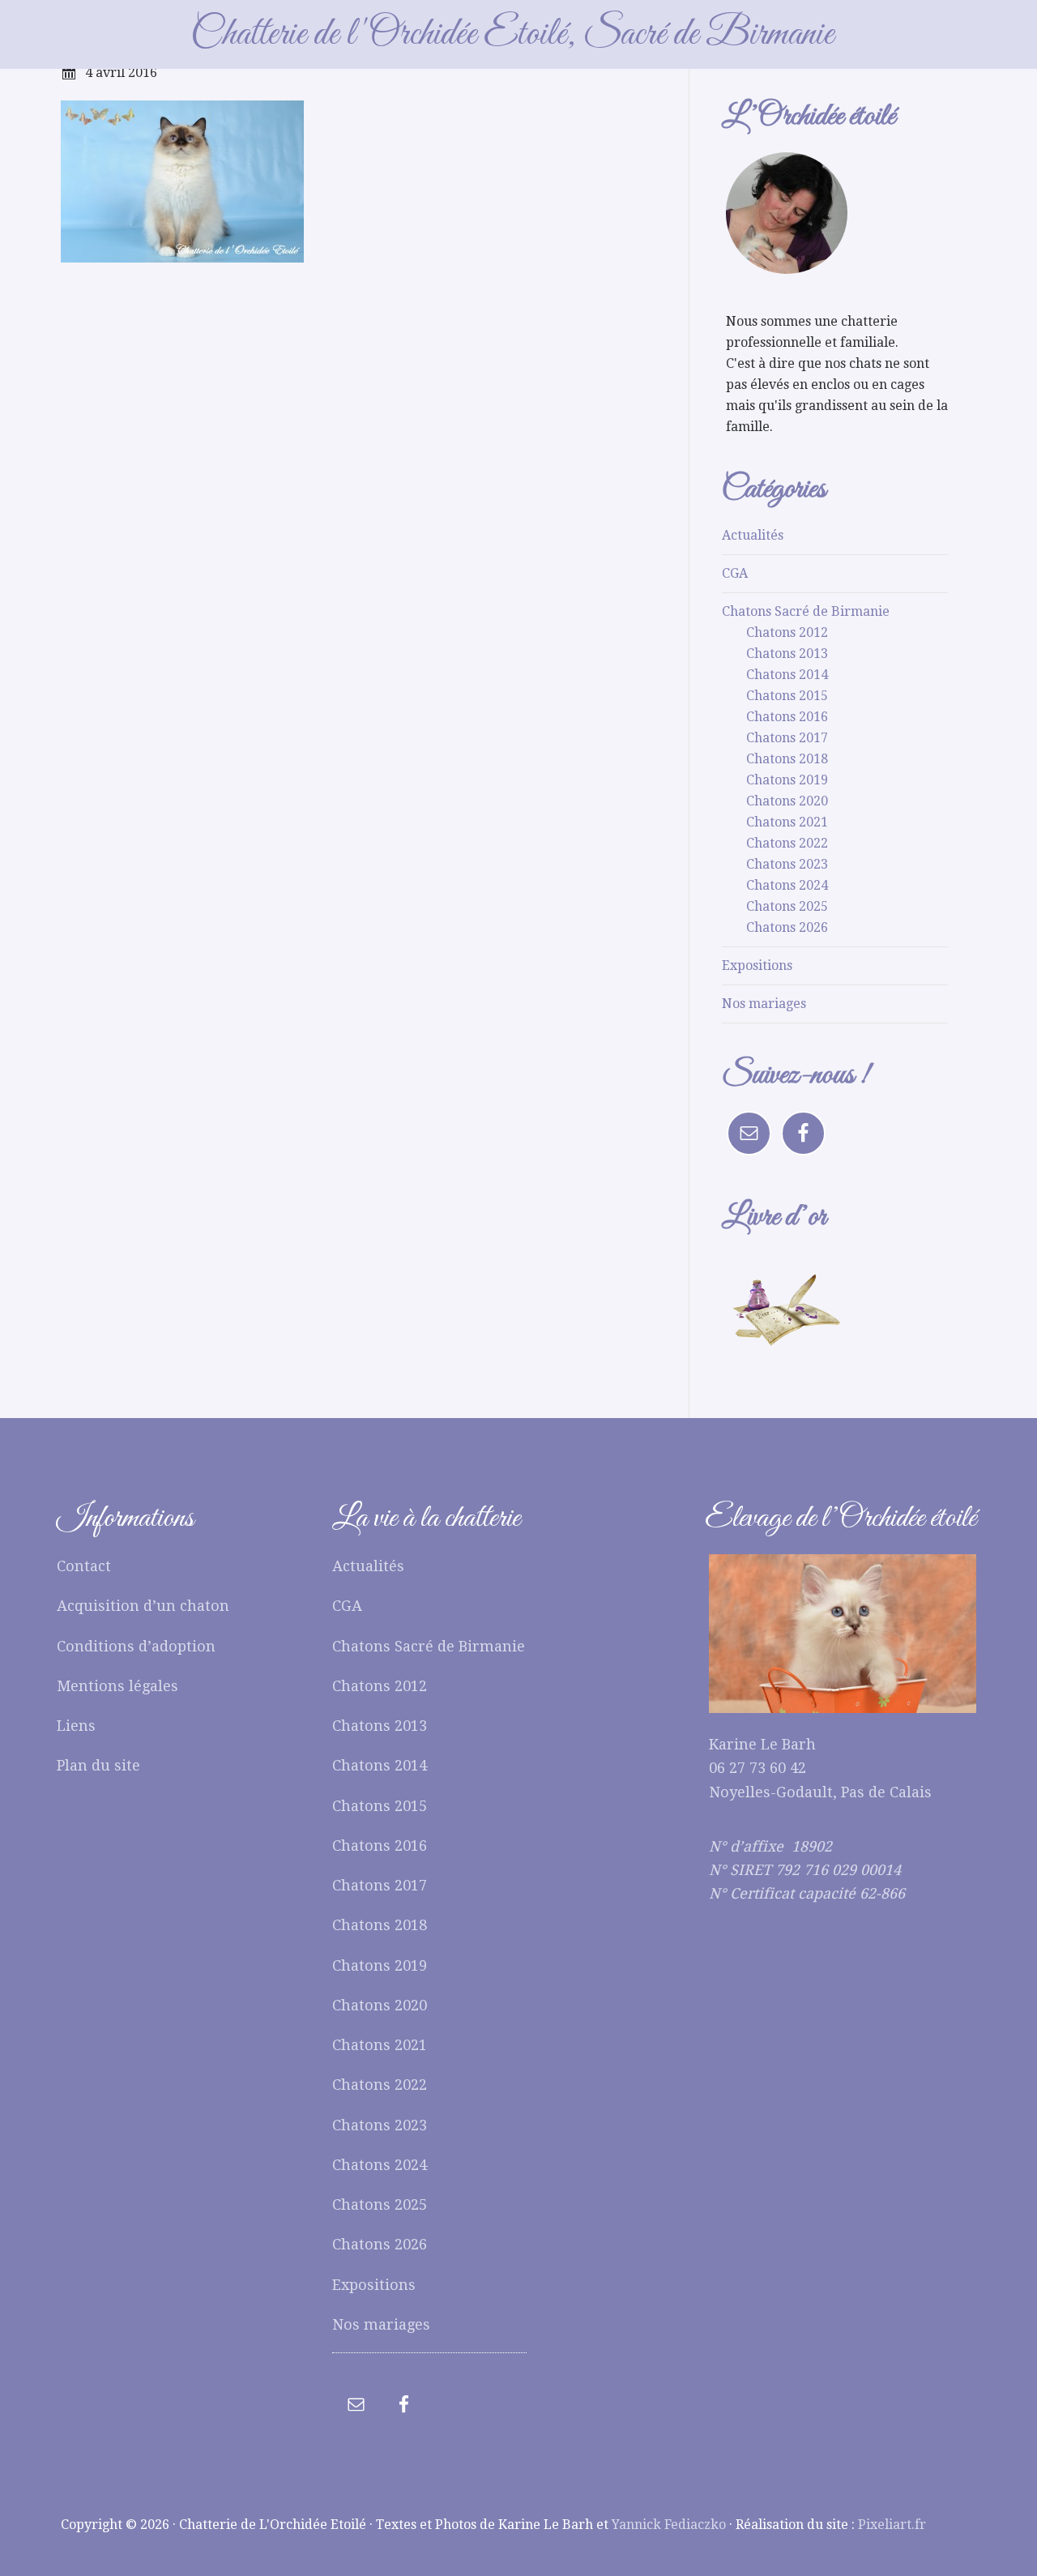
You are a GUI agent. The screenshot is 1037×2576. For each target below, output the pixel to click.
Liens (76, 1726)
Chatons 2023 (787, 864)
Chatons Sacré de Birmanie (806, 611)
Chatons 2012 (787, 632)
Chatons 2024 (787, 885)
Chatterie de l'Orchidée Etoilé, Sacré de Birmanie (512, 34)
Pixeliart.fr (892, 2525)
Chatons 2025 (787, 906)
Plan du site (98, 1765)
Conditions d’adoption (136, 1646)
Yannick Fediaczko (669, 2525)
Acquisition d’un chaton (143, 1606)
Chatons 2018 (787, 759)
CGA (735, 573)
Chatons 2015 (787, 696)
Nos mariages (764, 1004)
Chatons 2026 (787, 927)
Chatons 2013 (787, 654)
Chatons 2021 (787, 822)
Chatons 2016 (787, 717)
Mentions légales (117, 1686)
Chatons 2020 (787, 801)
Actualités (753, 535)
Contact (84, 1566)
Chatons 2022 (787, 843)
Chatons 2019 (787, 780)
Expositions (757, 965)
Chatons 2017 (787, 738)
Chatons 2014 (787, 675)
